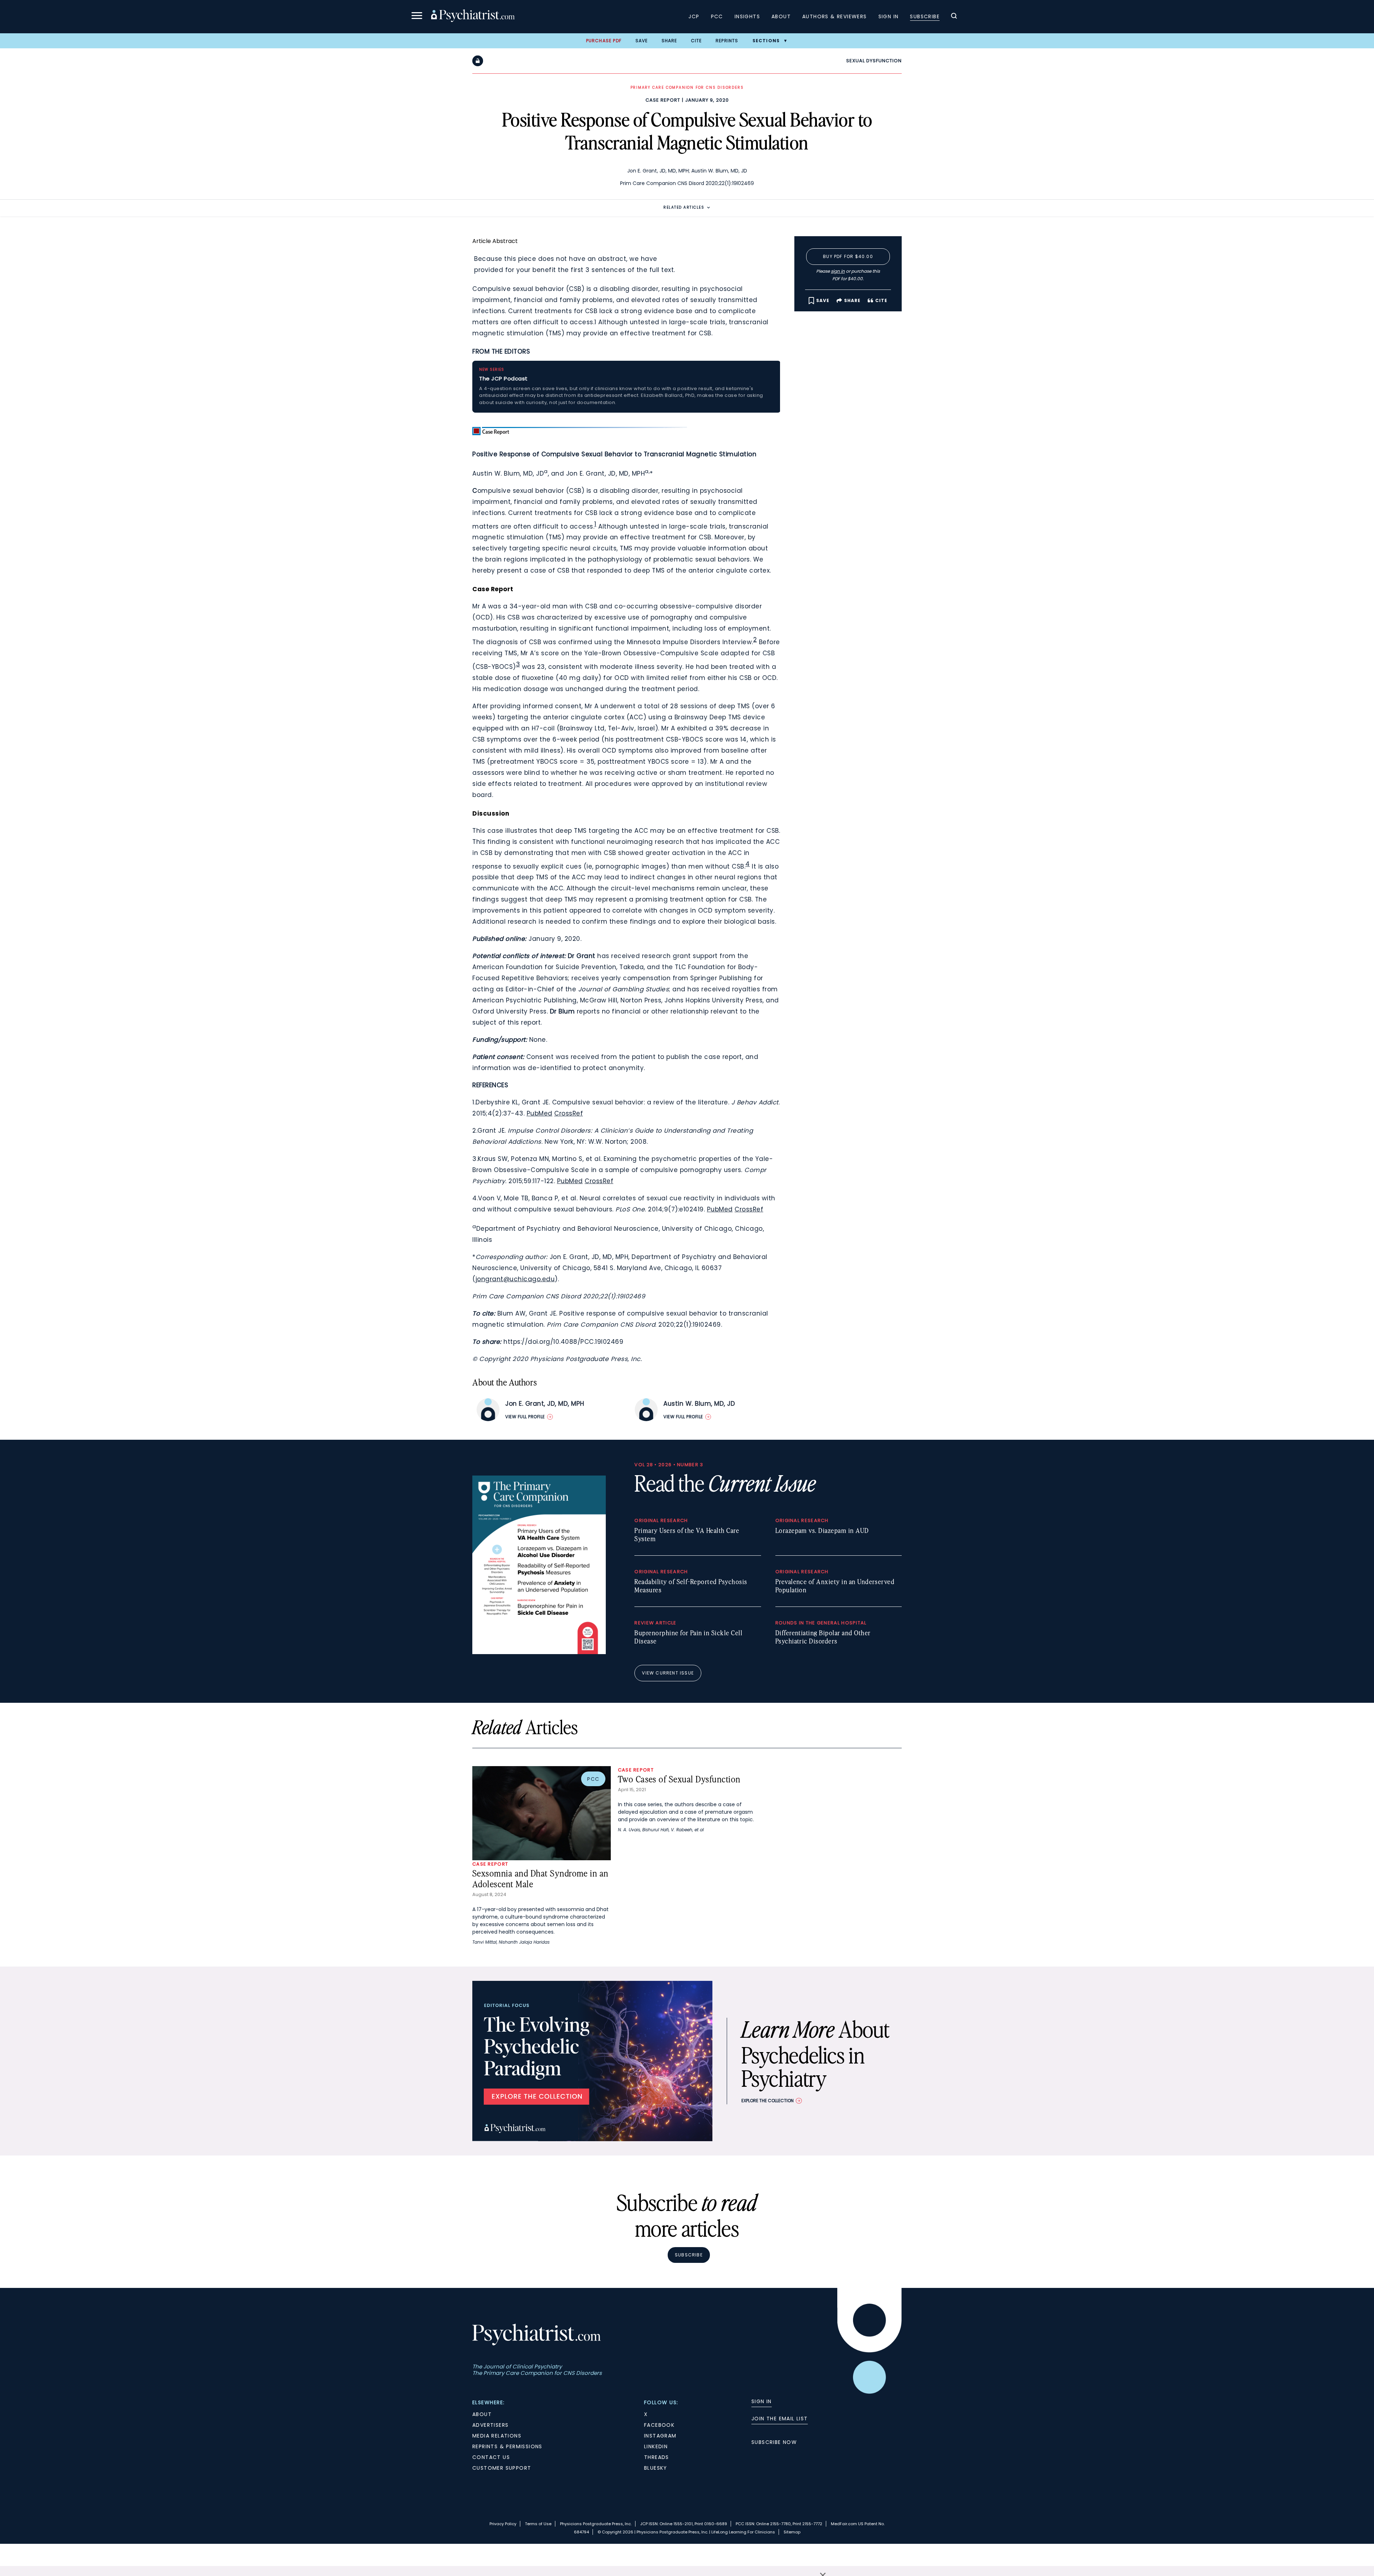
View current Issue (668, 1673)
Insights (747, 16)
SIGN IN (762, 2401)
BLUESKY (656, 2468)
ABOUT (482, 2414)
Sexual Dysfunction (874, 61)
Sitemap (792, 2532)
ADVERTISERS (490, 2425)
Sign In (889, 16)
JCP (694, 16)
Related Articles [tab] (684, 207)
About (781, 16)
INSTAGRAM (660, 2436)
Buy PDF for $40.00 (848, 256)
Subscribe (925, 16)
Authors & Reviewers (835, 16)
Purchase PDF (604, 41)
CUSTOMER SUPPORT (502, 2468)
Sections (766, 41)
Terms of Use (538, 2524)
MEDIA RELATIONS (497, 2436)
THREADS (657, 2457)
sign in (838, 271)
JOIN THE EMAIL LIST (780, 2419)
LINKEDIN (656, 2446)
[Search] (954, 17)
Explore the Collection (768, 2101)
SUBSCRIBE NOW (774, 2442)
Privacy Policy (503, 2524)
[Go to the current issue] (539, 1652)
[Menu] (417, 17)
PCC (717, 16)
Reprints (727, 41)
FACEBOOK (659, 2425)
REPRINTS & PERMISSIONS (507, 2446)
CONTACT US (491, 2457)
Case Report (663, 100)
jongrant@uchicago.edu (515, 1279)
